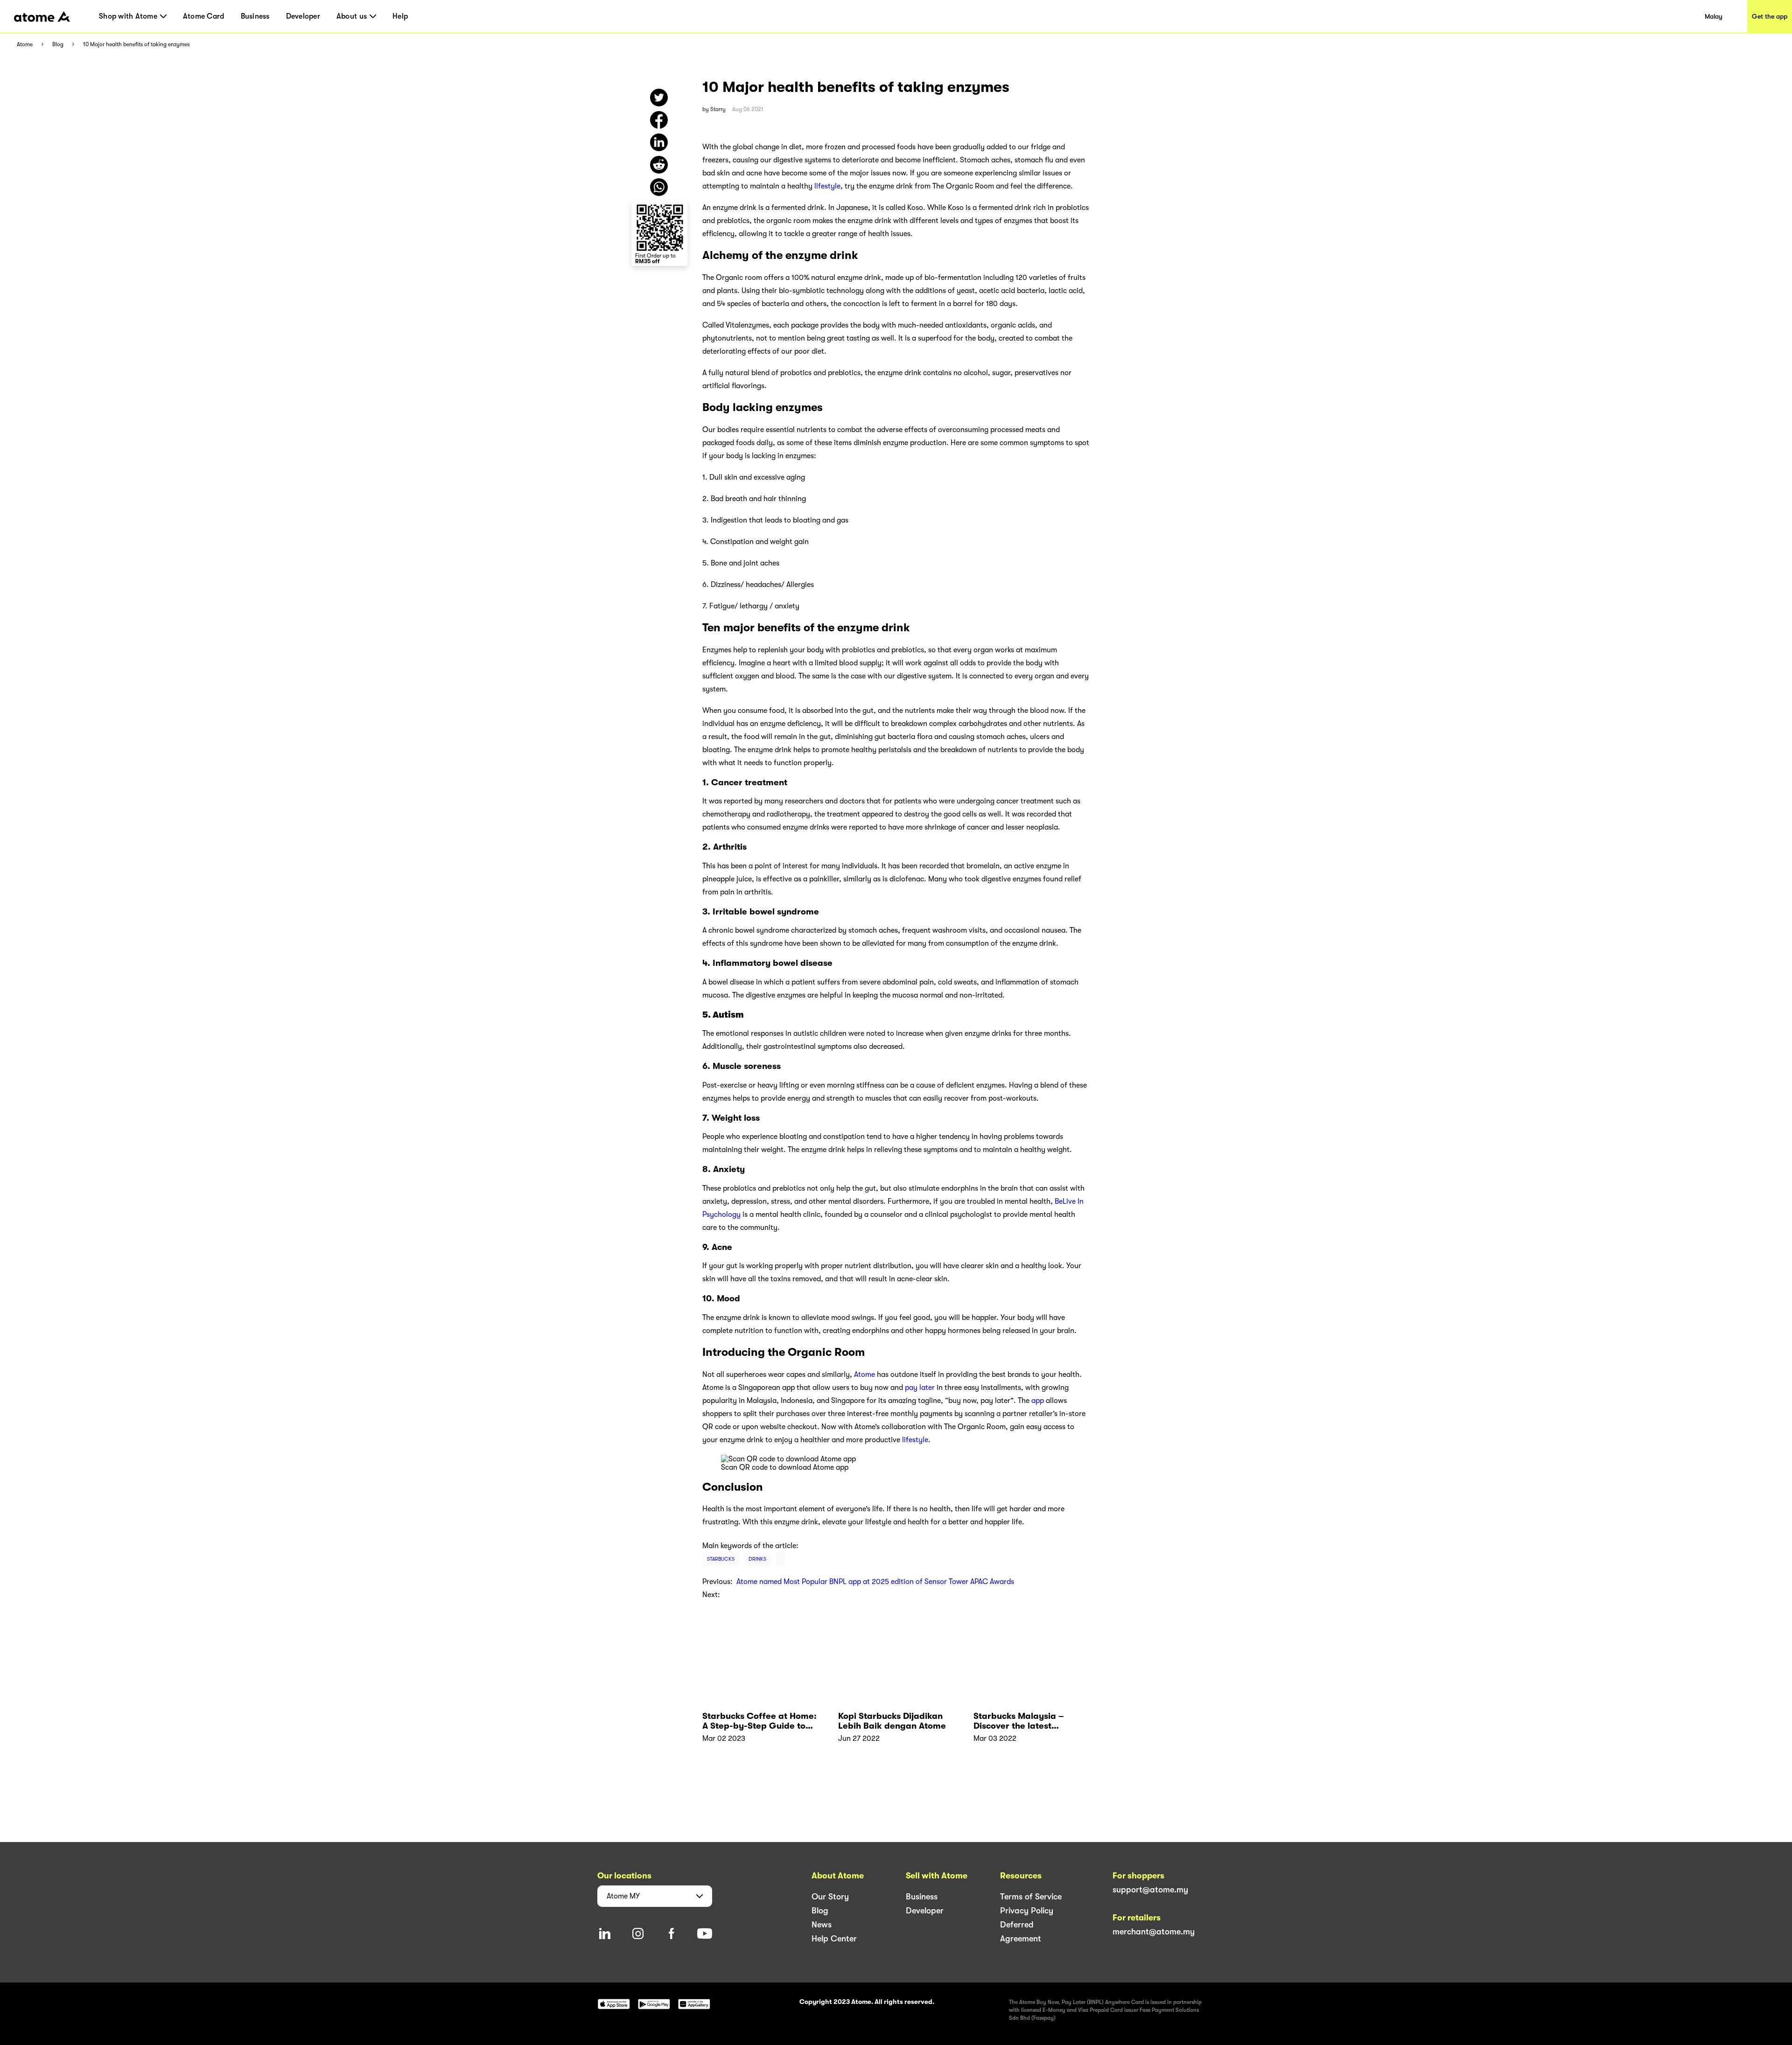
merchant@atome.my (1154, 1932)
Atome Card (204, 16)
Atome (25, 45)
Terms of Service (1031, 1897)
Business (255, 16)
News (822, 1925)
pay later (920, 1388)
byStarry (714, 109)
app (1038, 1401)
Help (400, 16)
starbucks (721, 1559)
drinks (757, 1559)
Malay (1714, 16)
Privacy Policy (1027, 1911)
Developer (303, 16)
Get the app (1770, 16)
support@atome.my (1150, 1890)
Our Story (830, 1897)
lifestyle (827, 186)
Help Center (834, 1939)
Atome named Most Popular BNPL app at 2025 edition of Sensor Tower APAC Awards (875, 1582)
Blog (58, 45)
